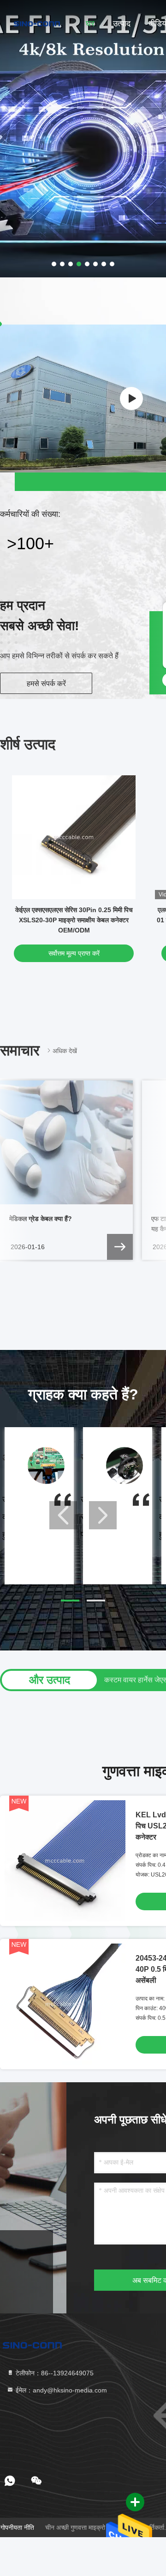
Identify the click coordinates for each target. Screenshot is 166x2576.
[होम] (37, 23)
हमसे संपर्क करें (46, 684)
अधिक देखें (65, 1051)
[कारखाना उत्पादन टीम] (131, 399)
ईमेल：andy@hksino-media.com (60, 2390)
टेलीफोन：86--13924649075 (54, 2373)
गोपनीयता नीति (17, 2527)
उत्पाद (122, 24)
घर (90, 24)
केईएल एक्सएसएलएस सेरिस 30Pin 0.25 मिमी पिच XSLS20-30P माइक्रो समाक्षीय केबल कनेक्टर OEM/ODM (74, 920)
